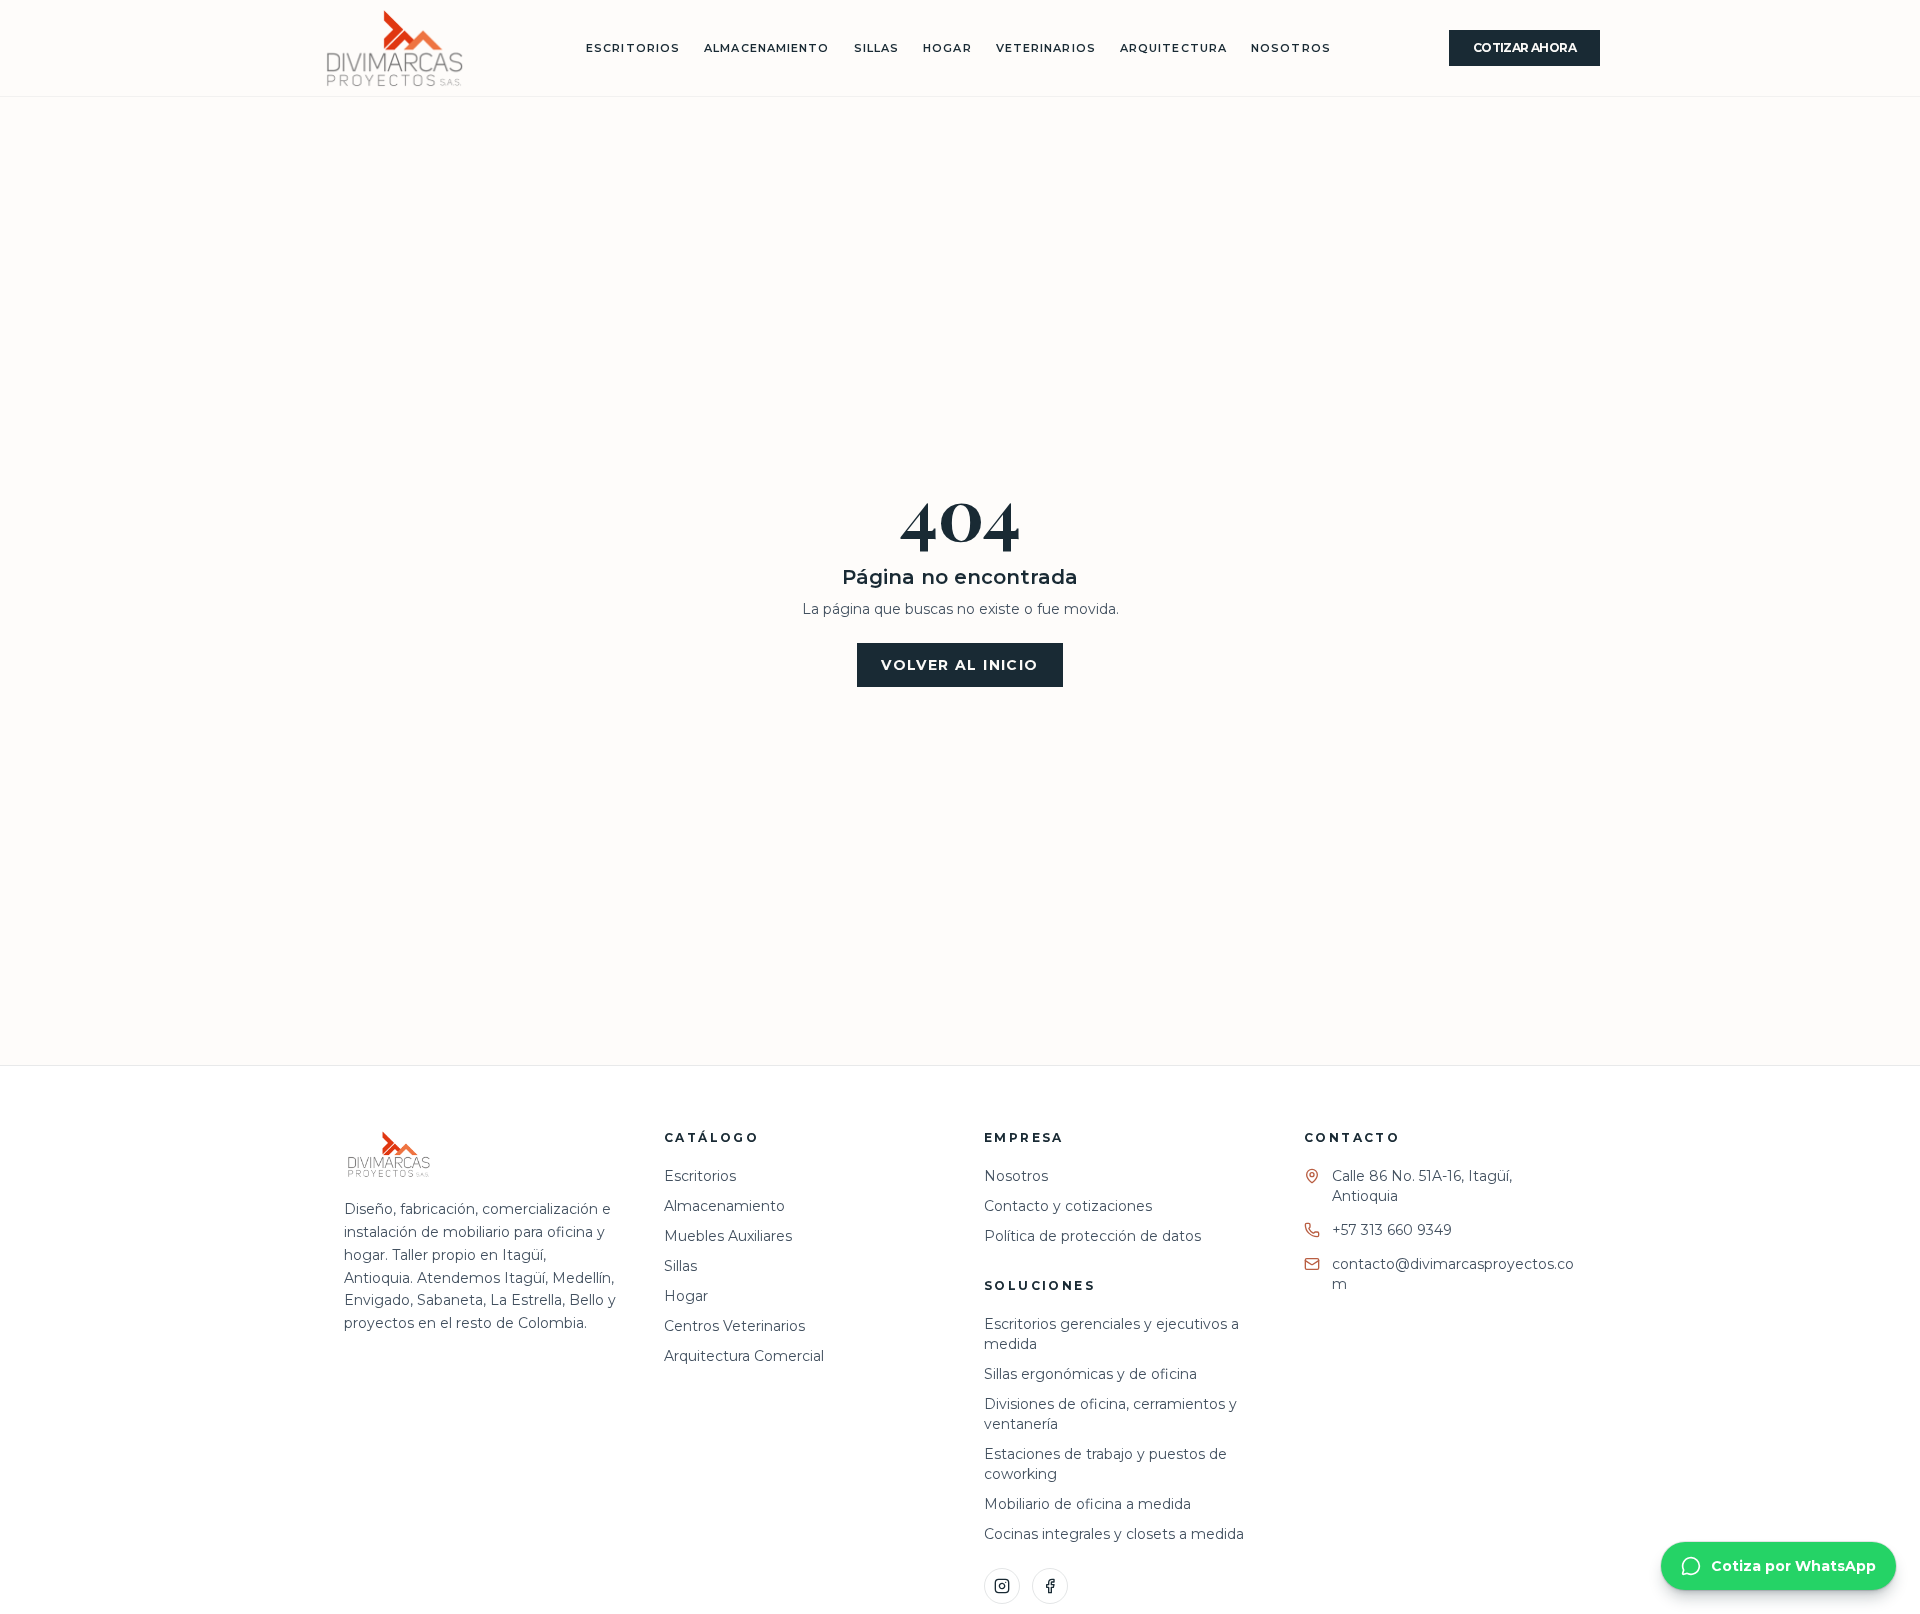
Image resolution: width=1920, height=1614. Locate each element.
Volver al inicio (959, 665)
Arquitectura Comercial (744, 1356)
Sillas (877, 48)
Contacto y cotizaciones (1068, 1206)
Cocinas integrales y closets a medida (1114, 1534)
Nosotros (1291, 48)
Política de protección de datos (1092, 1236)
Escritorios (633, 48)
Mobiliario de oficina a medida (1087, 1504)
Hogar (947, 48)
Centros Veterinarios (734, 1326)
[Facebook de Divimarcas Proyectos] (1050, 1586)
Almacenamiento (766, 48)
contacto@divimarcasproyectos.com (1453, 1274)
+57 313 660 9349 (1392, 1230)
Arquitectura (1173, 48)
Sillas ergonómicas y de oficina (1090, 1374)
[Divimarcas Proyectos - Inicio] (394, 48)
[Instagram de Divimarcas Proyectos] (1002, 1586)
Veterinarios (1046, 48)
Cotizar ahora (1524, 47)
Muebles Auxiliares (728, 1236)
